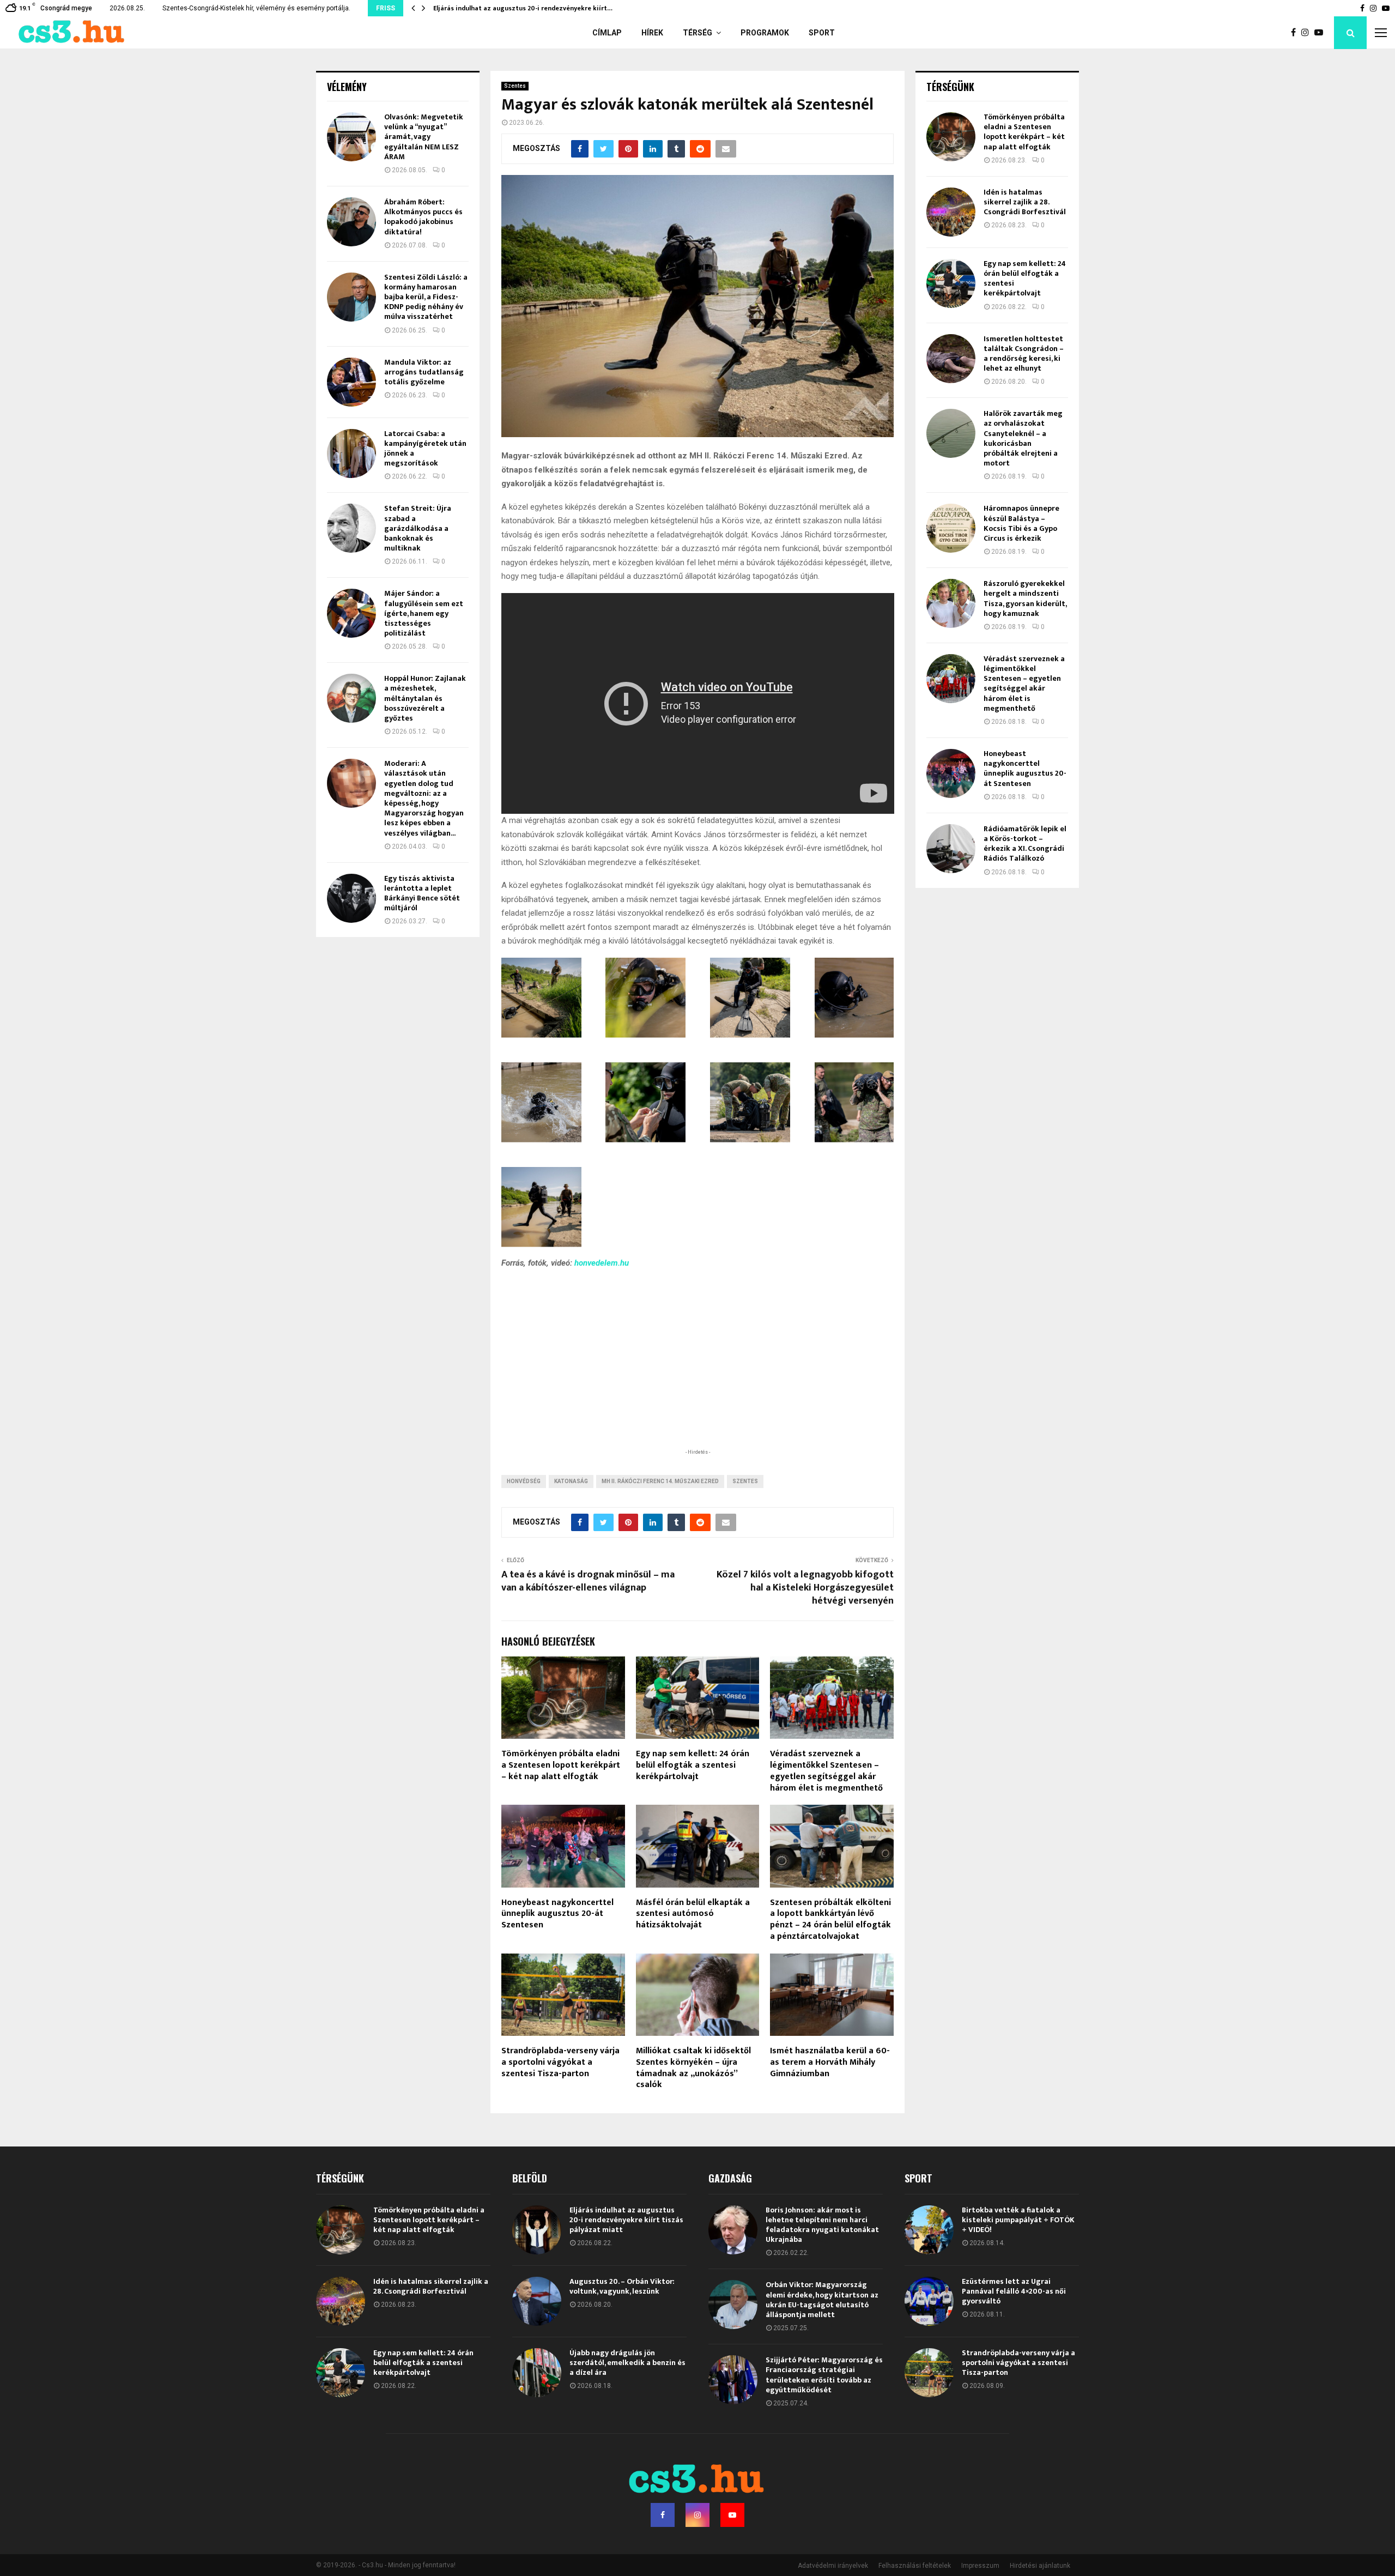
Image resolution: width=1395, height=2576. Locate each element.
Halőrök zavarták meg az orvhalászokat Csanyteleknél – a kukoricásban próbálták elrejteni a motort (1023, 438)
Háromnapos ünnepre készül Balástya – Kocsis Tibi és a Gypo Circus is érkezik (1021, 523)
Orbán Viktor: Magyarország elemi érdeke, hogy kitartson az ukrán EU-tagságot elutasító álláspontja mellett (822, 2300)
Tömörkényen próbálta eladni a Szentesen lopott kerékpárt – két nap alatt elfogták (561, 1765)
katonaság (571, 1481)
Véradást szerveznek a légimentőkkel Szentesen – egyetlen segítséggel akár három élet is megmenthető (826, 1771)
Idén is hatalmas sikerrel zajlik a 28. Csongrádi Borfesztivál (1025, 202)
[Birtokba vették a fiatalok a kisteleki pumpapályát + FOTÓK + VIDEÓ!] (929, 2230)
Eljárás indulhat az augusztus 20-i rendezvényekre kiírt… (523, 8)
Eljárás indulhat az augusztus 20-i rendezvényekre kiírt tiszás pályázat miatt (626, 2220)
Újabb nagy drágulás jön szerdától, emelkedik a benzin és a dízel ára (627, 2363)
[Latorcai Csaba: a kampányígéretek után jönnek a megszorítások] (351, 453)
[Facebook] (1296, 33)
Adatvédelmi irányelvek (833, 2566)
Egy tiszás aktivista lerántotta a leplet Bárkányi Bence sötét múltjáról (422, 893)
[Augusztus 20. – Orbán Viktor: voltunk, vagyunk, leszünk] (537, 2301)
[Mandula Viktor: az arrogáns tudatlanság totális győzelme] (351, 382)
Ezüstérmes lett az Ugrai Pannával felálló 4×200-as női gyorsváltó (1014, 2291)
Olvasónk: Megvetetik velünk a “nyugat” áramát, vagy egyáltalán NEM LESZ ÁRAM (424, 137)
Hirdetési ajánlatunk (1040, 2566)
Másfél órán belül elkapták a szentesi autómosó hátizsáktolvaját (693, 1914)
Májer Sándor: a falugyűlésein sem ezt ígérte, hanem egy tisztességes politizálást (424, 613)
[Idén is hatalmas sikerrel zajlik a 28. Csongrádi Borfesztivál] (951, 212)
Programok (765, 33)
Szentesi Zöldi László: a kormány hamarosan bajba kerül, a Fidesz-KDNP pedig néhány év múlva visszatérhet (426, 297)
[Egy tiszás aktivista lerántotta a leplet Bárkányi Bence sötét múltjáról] (351, 898)
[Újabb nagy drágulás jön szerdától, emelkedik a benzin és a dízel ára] (537, 2373)
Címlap (607, 33)
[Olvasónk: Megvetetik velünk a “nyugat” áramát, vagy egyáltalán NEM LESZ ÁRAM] (351, 137)
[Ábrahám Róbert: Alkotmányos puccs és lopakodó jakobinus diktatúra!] (351, 222)
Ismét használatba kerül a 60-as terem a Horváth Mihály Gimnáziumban (830, 2062)
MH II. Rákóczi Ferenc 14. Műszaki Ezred (660, 1481)
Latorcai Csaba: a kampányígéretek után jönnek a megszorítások (425, 449)
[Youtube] (1321, 33)
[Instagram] (1308, 33)
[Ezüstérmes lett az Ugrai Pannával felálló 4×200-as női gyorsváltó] (929, 2301)
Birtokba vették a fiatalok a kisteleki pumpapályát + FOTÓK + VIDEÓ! (1018, 2220)
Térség (697, 33)
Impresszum (980, 2566)
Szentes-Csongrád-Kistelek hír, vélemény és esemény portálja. (256, 8)
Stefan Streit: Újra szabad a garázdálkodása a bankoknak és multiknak (418, 528)
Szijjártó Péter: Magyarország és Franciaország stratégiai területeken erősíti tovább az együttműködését (824, 2375)
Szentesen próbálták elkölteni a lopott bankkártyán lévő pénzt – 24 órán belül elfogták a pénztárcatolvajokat (830, 1919)
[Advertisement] (697, 1375)
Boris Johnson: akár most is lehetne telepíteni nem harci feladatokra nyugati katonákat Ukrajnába (822, 2225)
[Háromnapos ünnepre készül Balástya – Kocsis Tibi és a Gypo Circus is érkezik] (951, 528)
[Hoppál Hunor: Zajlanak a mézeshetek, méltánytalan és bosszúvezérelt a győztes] (351, 698)
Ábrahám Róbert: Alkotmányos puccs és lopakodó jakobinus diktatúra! (423, 217)
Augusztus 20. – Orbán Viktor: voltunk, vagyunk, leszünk (622, 2286)
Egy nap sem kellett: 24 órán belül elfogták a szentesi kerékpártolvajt (693, 1765)
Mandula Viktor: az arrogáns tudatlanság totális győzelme (424, 372)
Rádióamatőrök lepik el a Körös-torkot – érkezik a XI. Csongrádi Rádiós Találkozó (1025, 844)
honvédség (524, 1481)
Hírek (652, 33)
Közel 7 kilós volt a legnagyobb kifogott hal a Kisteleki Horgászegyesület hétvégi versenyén (805, 1588)
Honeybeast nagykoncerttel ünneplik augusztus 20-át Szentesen (557, 1914)
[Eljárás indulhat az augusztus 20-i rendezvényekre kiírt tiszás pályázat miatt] (537, 2230)
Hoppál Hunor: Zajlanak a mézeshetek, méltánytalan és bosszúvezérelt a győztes (425, 698)
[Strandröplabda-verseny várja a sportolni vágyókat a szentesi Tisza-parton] (929, 2373)
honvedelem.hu (602, 1263)
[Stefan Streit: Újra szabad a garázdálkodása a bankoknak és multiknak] (351, 528)
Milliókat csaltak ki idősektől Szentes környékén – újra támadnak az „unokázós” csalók (693, 2068)
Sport (822, 33)
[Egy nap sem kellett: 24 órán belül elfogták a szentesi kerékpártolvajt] (951, 283)
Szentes (515, 86)
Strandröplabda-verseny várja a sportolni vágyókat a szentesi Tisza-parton (560, 2062)
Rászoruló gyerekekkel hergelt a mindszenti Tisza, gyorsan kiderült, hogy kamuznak (1025, 598)
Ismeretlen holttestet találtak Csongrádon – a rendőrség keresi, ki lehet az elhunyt (1024, 354)
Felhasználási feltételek (915, 2566)
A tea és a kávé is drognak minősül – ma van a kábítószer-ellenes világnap (588, 1581)
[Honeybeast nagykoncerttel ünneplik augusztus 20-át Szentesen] (951, 773)
